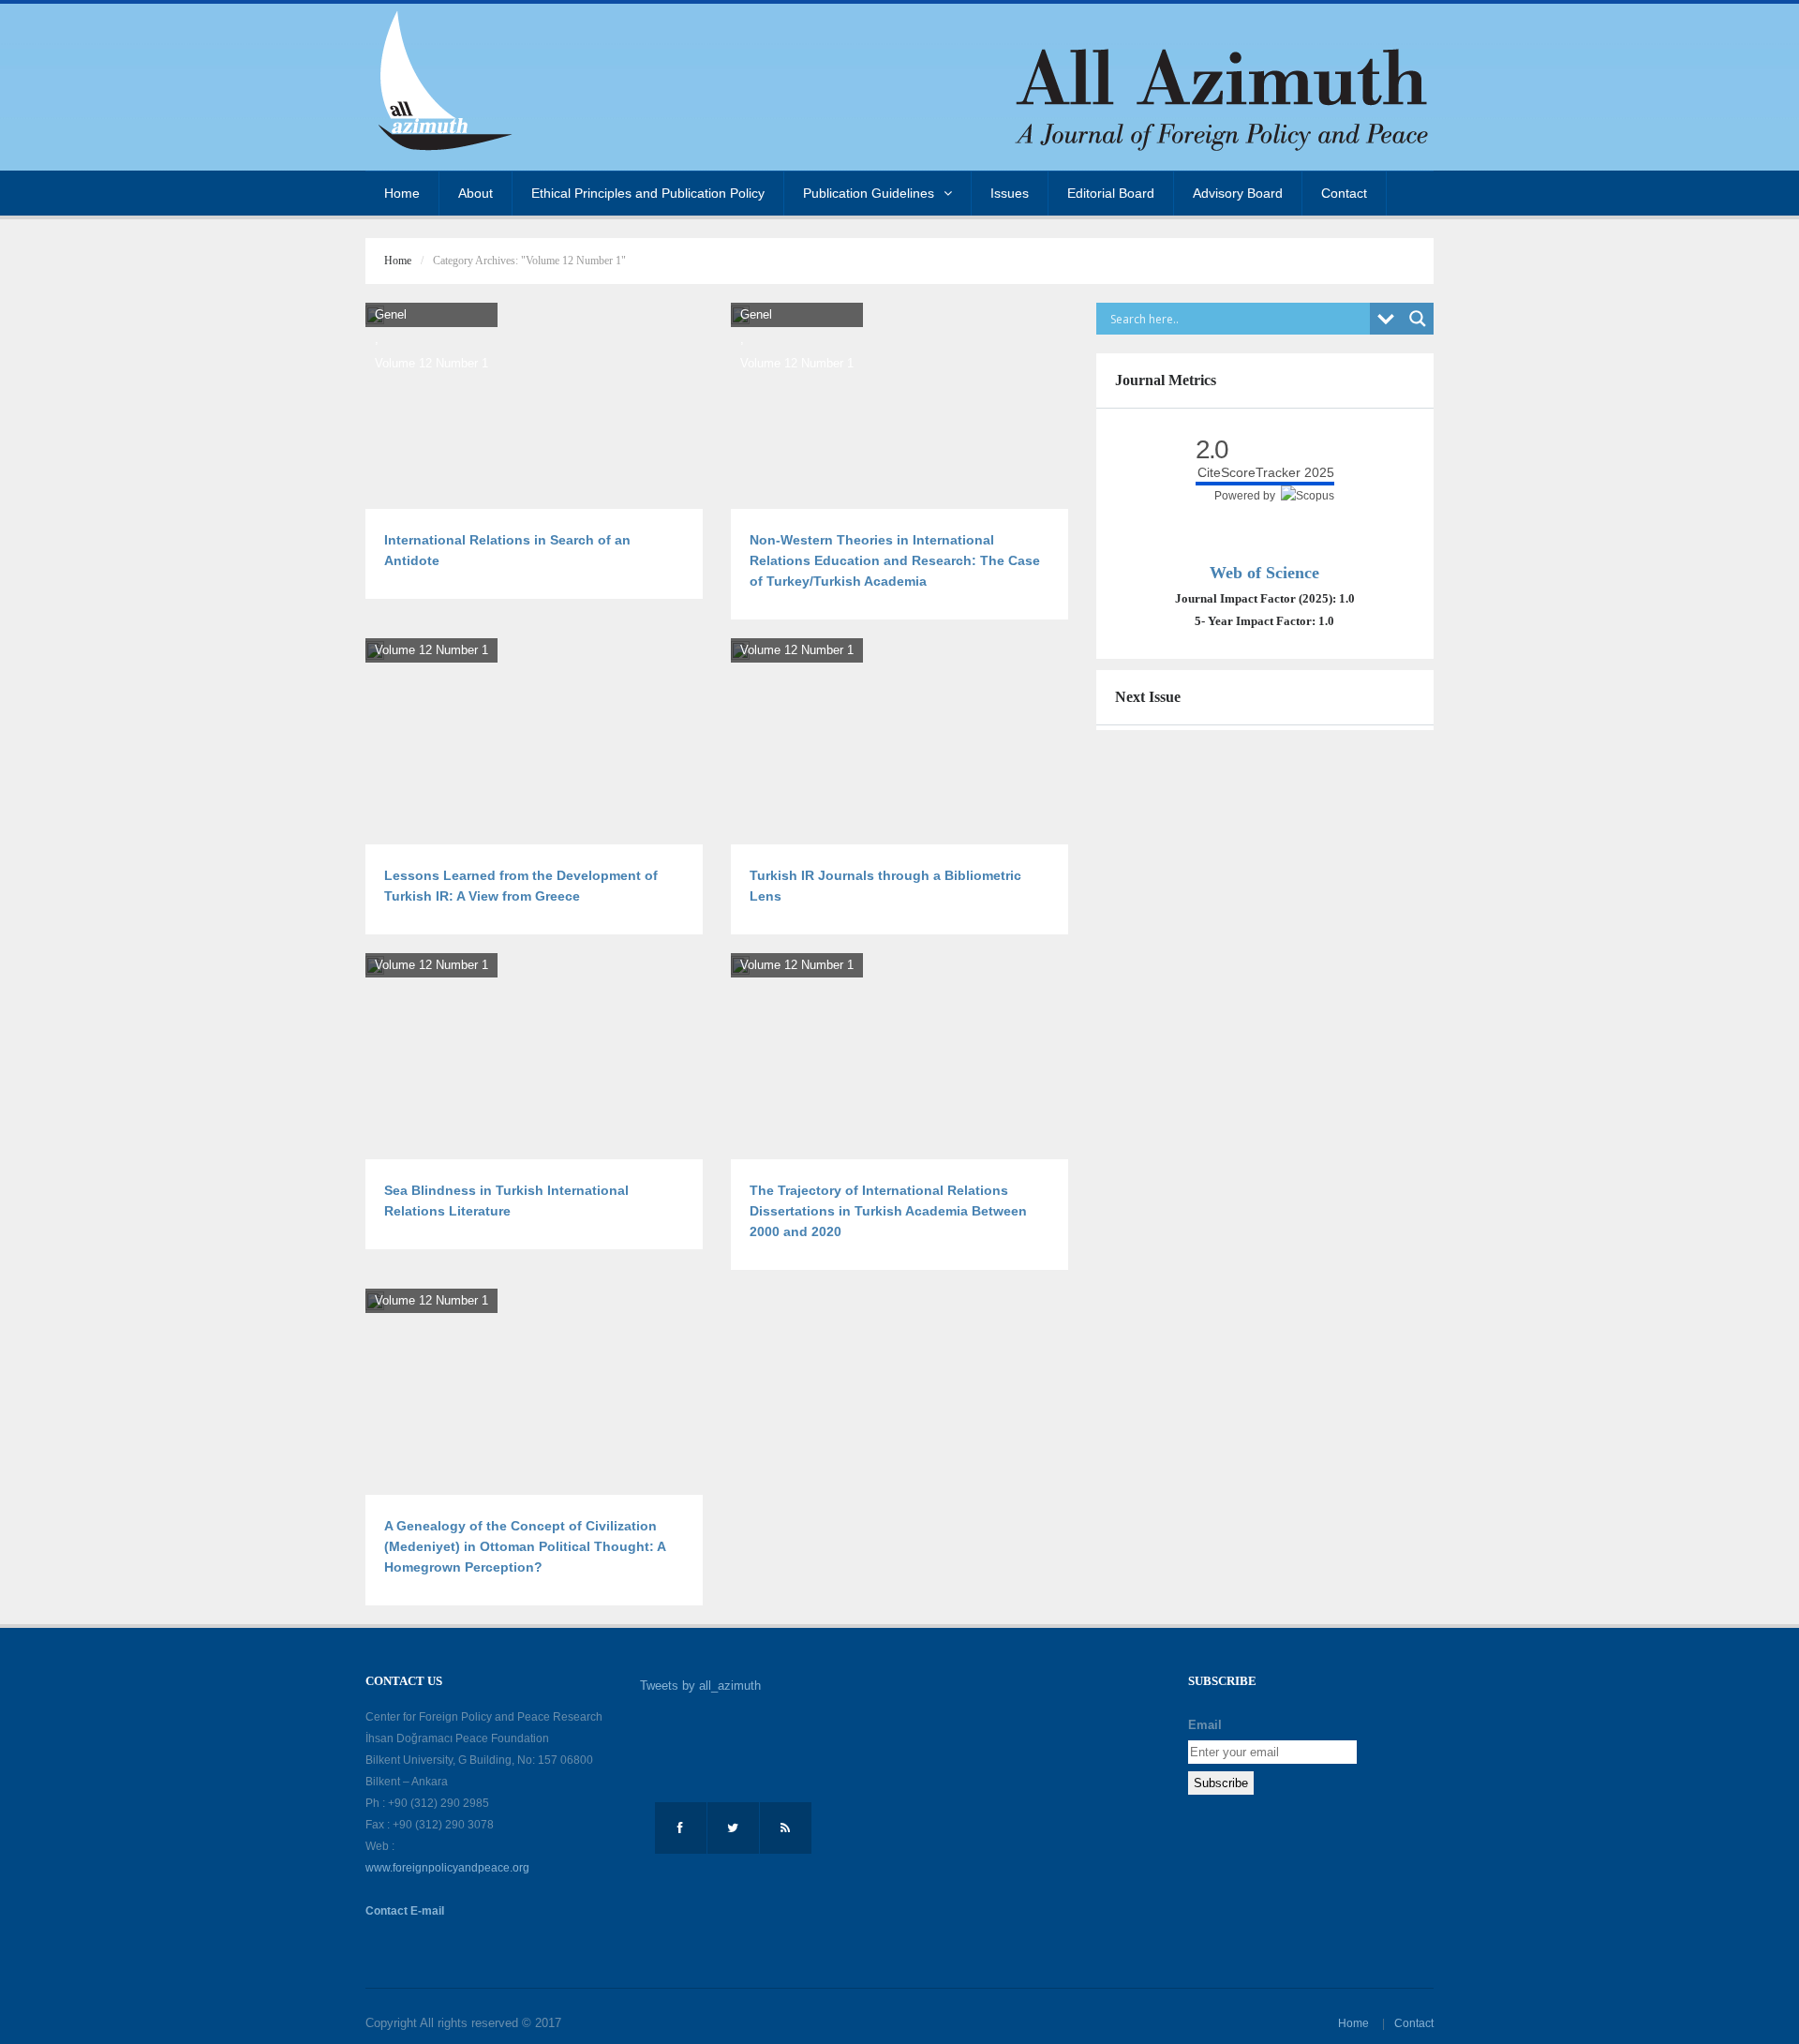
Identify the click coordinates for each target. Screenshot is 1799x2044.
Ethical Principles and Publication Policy (648, 193)
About (476, 193)
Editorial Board (1111, 193)
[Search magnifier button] (1418, 319)
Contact (1344, 193)
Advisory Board (1238, 193)
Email (1205, 1725)
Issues (1010, 193)
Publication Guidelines (869, 193)
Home (402, 193)
